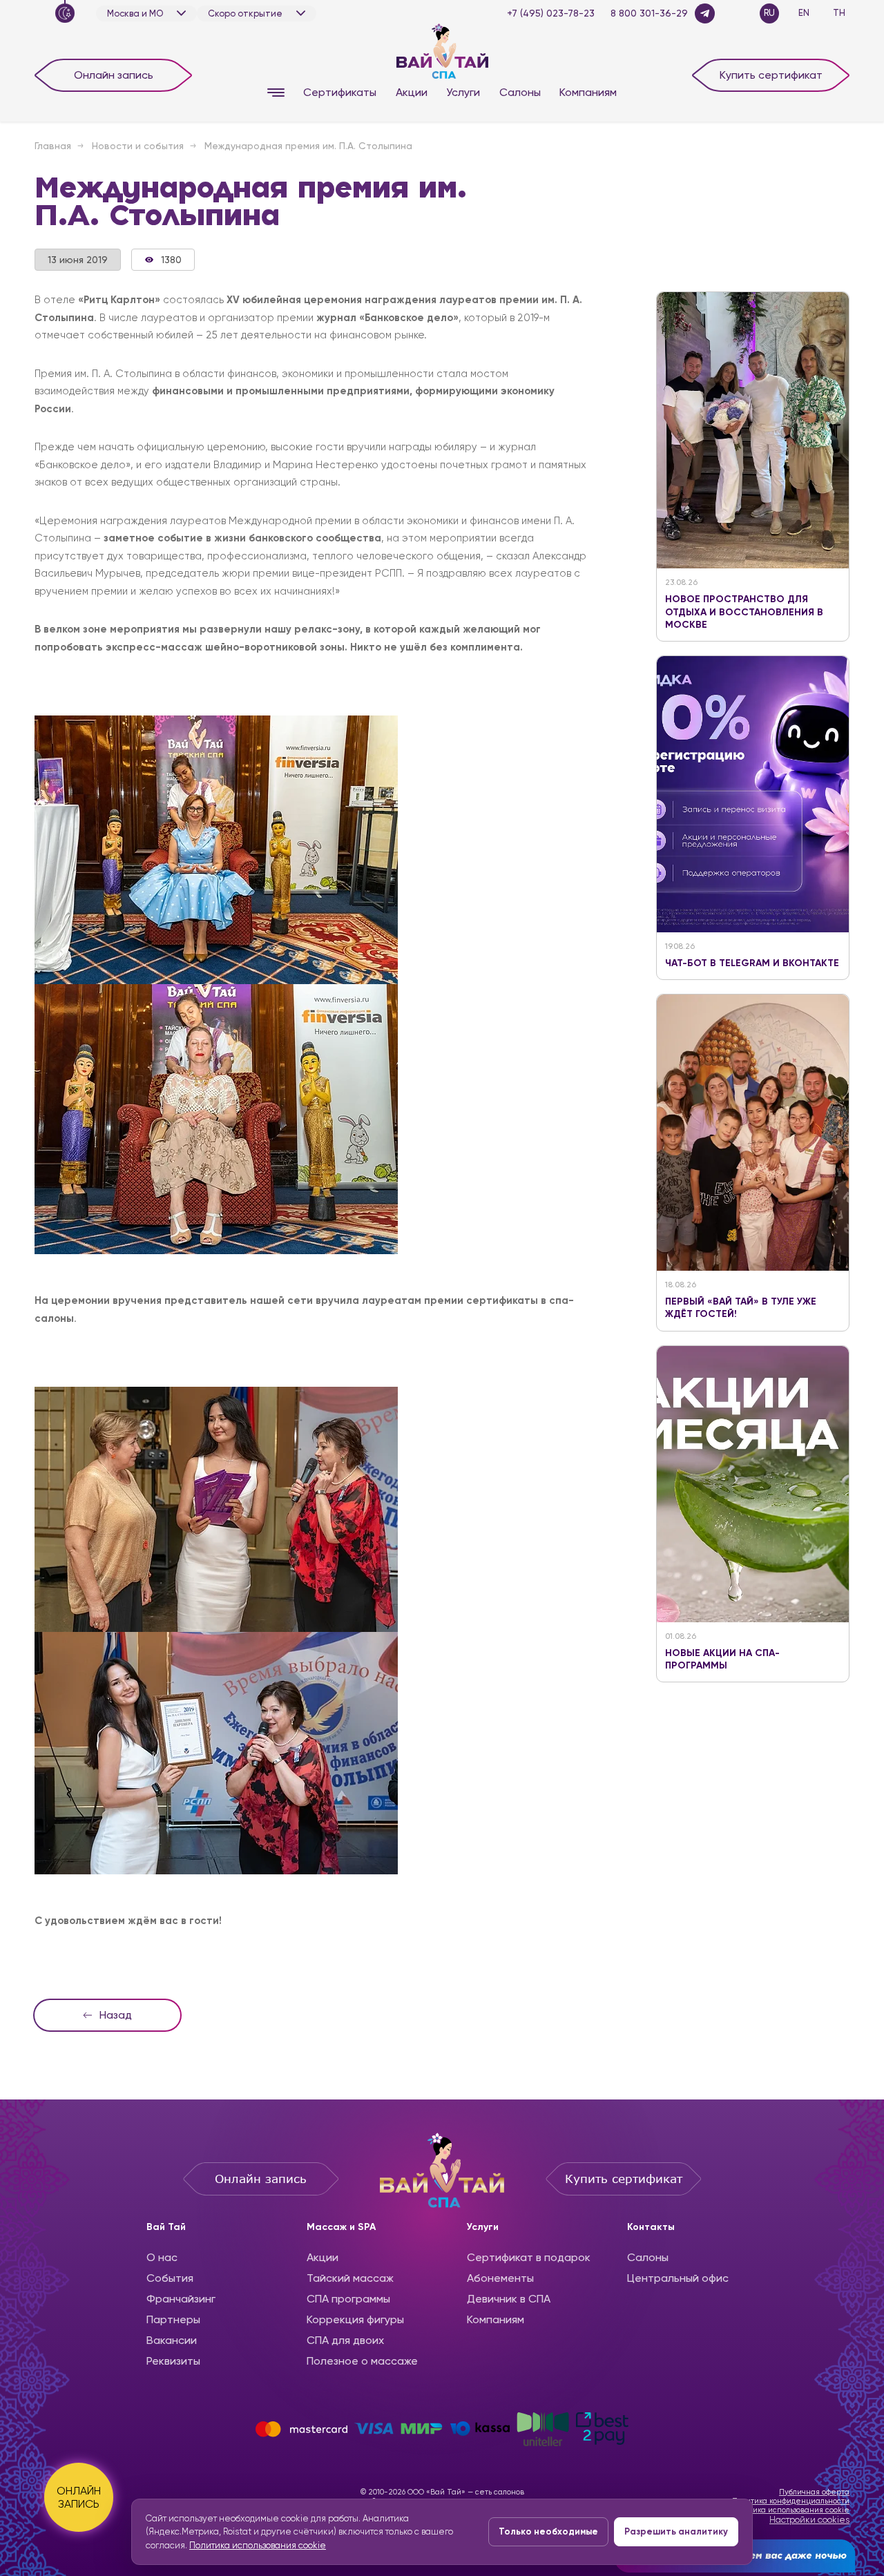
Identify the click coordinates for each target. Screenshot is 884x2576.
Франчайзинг (181, 2299)
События (170, 2278)
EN (804, 13)
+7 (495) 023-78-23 (551, 13)
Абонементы (500, 2278)
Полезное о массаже (362, 2361)
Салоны (520, 92)
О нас (162, 2257)
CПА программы (348, 2299)
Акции (412, 92)
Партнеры (173, 2319)
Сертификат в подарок (529, 2257)
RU (769, 13)
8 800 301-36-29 (649, 13)
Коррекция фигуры (355, 2319)
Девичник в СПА (509, 2299)
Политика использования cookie (790, 2510)
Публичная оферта (814, 2492)
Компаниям (588, 92)
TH (839, 13)
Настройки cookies (809, 2520)
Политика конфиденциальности (791, 2501)
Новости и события (138, 146)
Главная (53, 146)
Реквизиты (173, 2361)
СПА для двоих (345, 2340)
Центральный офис (678, 2278)
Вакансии (172, 2340)
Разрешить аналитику (676, 2531)
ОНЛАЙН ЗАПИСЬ (79, 2497)
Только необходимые (548, 2531)
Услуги (463, 92)
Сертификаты (340, 92)
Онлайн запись (114, 75)
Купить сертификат (771, 75)
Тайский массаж (350, 2278)
